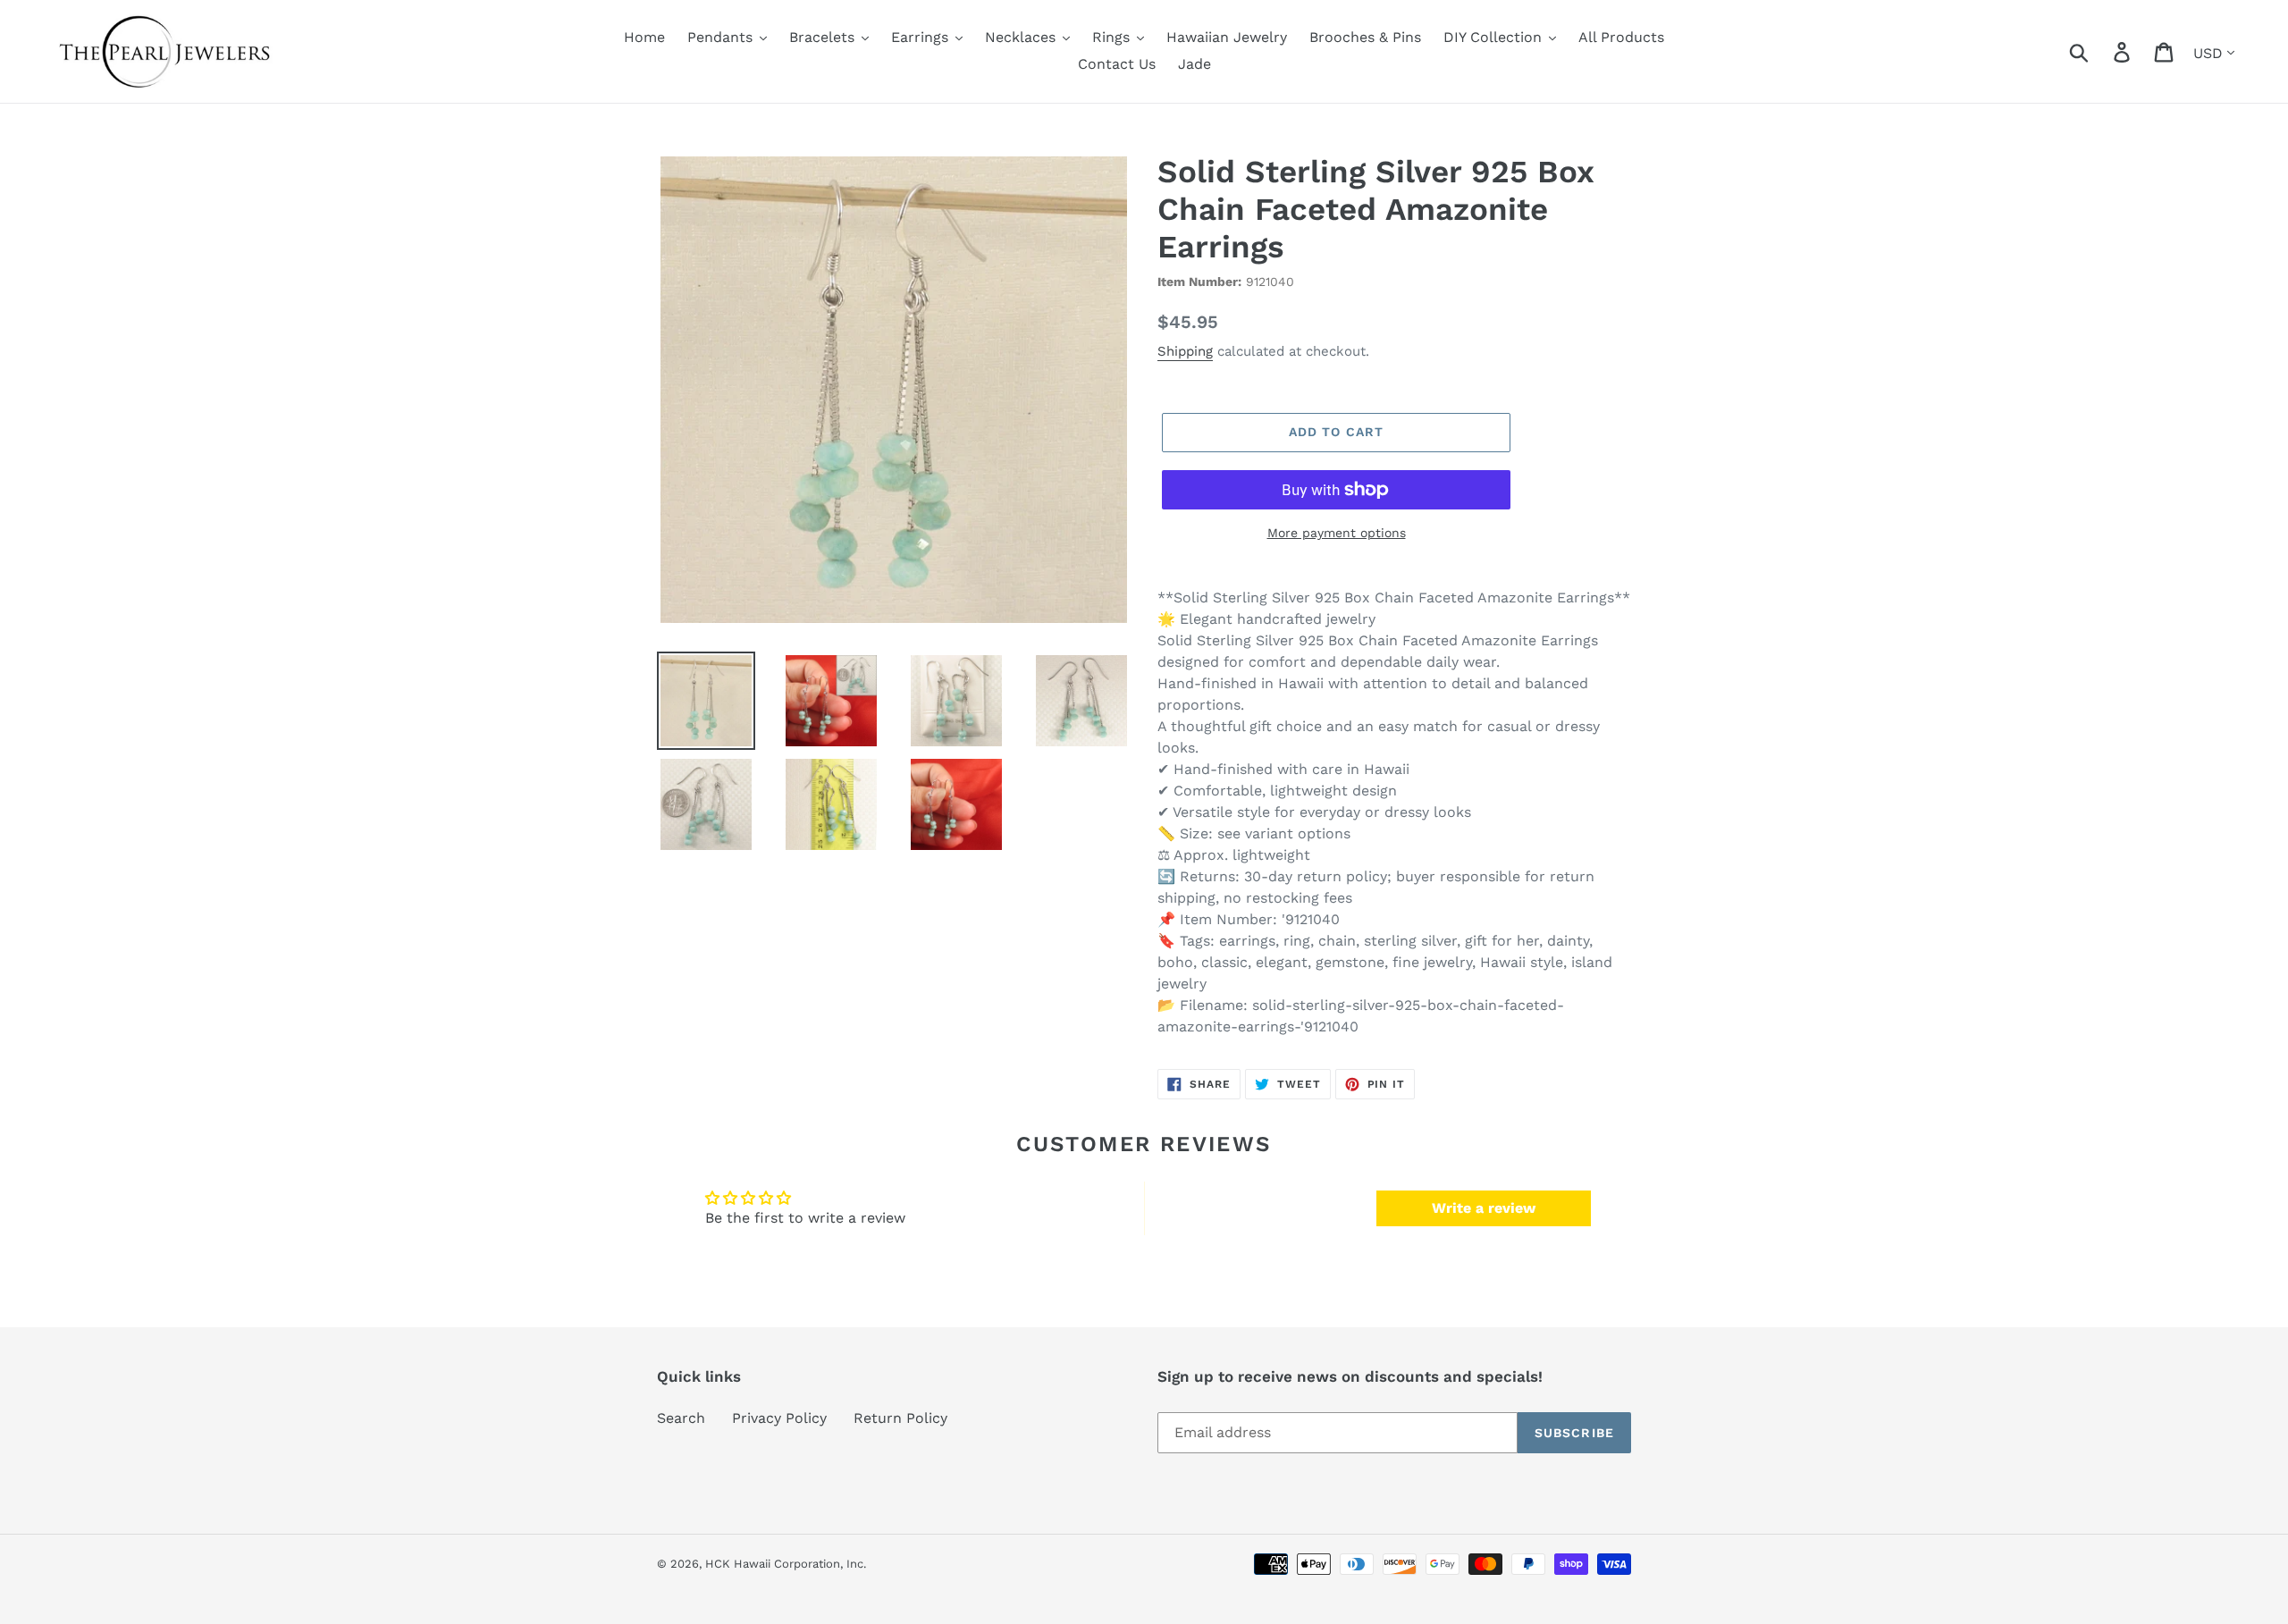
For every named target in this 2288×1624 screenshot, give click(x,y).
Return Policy (900, 1418)
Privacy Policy (779, 1418)
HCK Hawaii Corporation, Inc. (786, 1564)
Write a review (1484, 1208)
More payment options (1337, 533)
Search (681, 1418)
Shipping (1185, 351)
